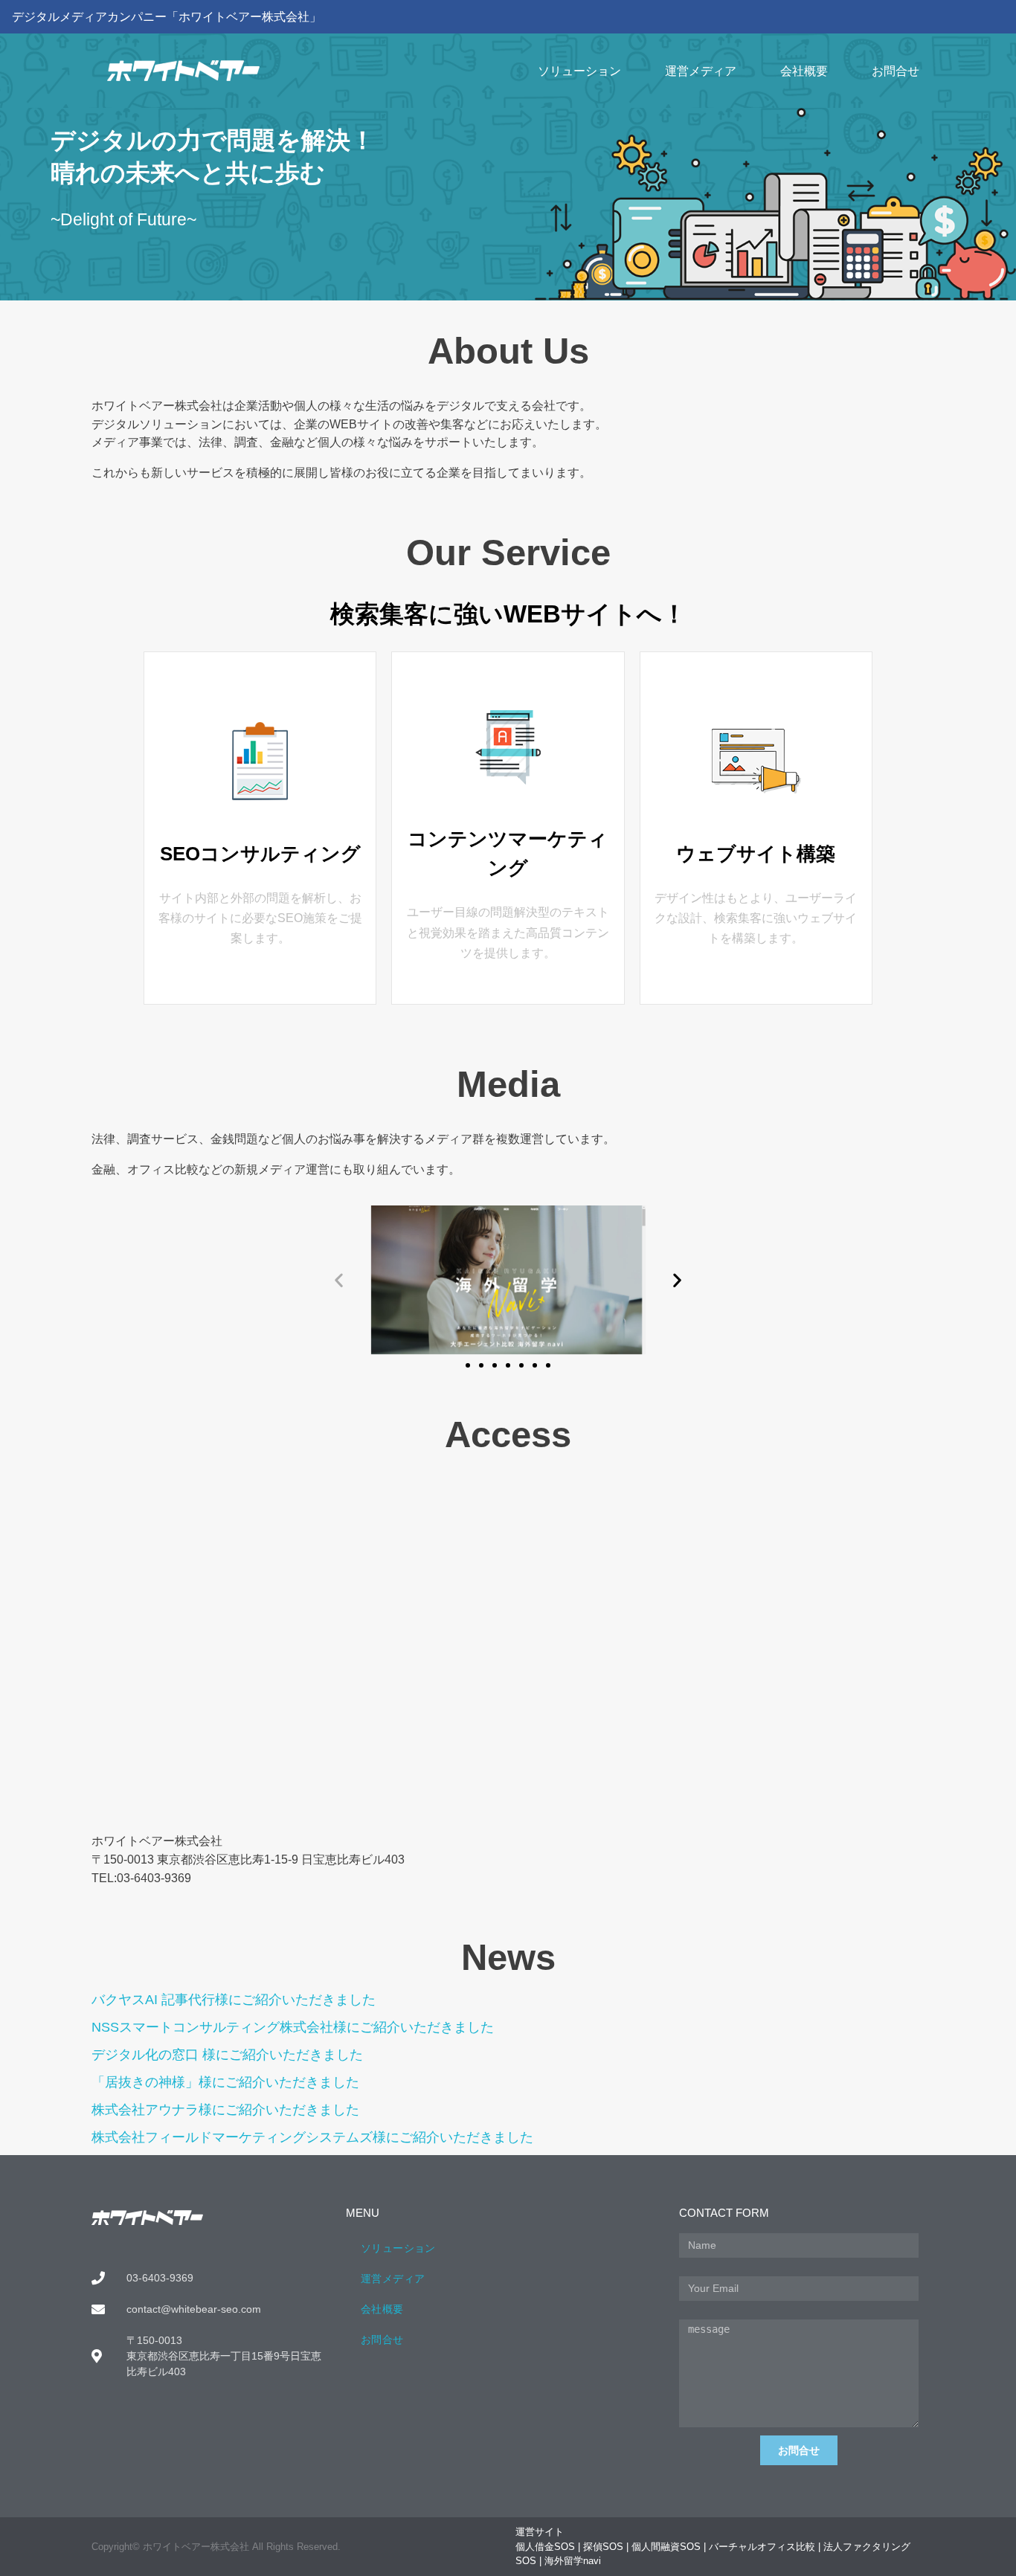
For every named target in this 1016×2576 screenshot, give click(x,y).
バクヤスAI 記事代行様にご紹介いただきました (234, 2000)
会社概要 (804, 71)
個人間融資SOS (666, 2547)
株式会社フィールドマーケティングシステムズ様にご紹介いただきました (312, 2137)
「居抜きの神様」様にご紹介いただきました (225, 2082)
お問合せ (896, 71)
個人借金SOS (545, 2547)
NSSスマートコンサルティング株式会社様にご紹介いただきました (293, 2027)
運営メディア (701, 71)
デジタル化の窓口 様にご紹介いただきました (227, 2055)
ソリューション (579, 71)
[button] (339, 1280)
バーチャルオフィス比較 (762, 2547)
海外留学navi (573, 2561)
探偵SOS (603, 2547)
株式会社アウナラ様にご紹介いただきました (225, 2110)
